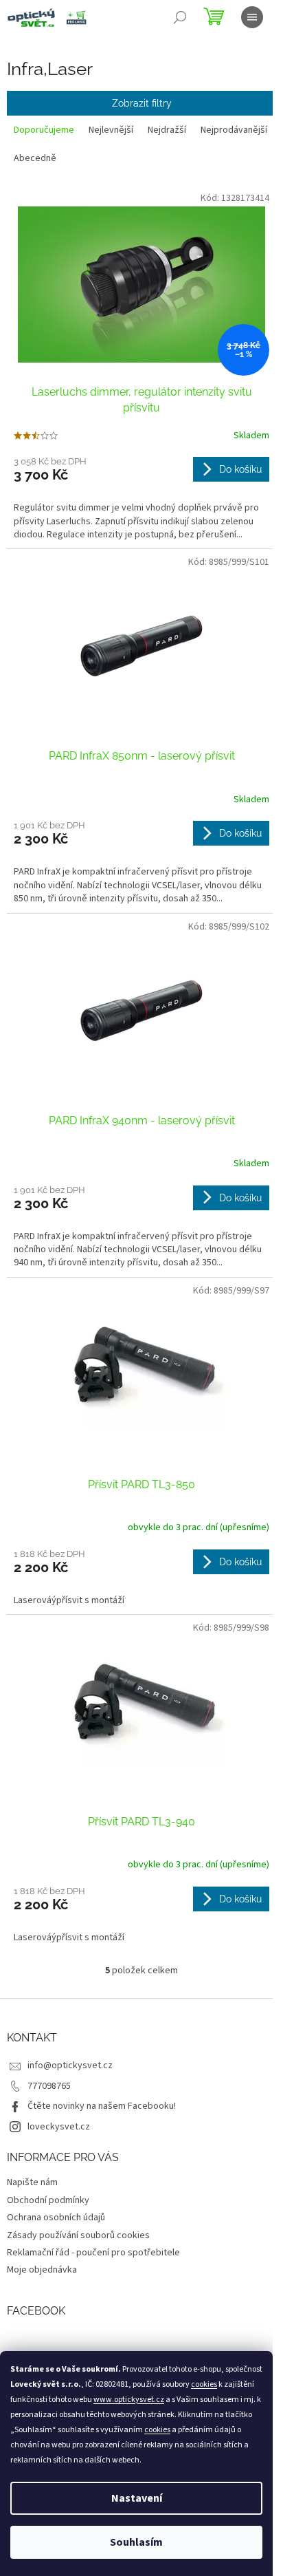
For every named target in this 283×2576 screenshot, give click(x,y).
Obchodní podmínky (48, 2200)
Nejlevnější (111, 130)
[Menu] (252, 17)
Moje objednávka (42, 2270)
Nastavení (137, 2498)
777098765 (49, 2086)
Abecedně (35, 158)
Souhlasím (136, 2542)
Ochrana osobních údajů (56, 2218)
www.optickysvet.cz (129, 2400)
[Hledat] (180, 17)
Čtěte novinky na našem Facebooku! (102, 2106)
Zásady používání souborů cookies (78, 2235)
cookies (204, 2384)
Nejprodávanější (234, 130)
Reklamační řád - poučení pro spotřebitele (93, 2253)
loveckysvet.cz (59, 2127)
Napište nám (32, 2182)
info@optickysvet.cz (70, 2065)
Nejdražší (167, 130)
